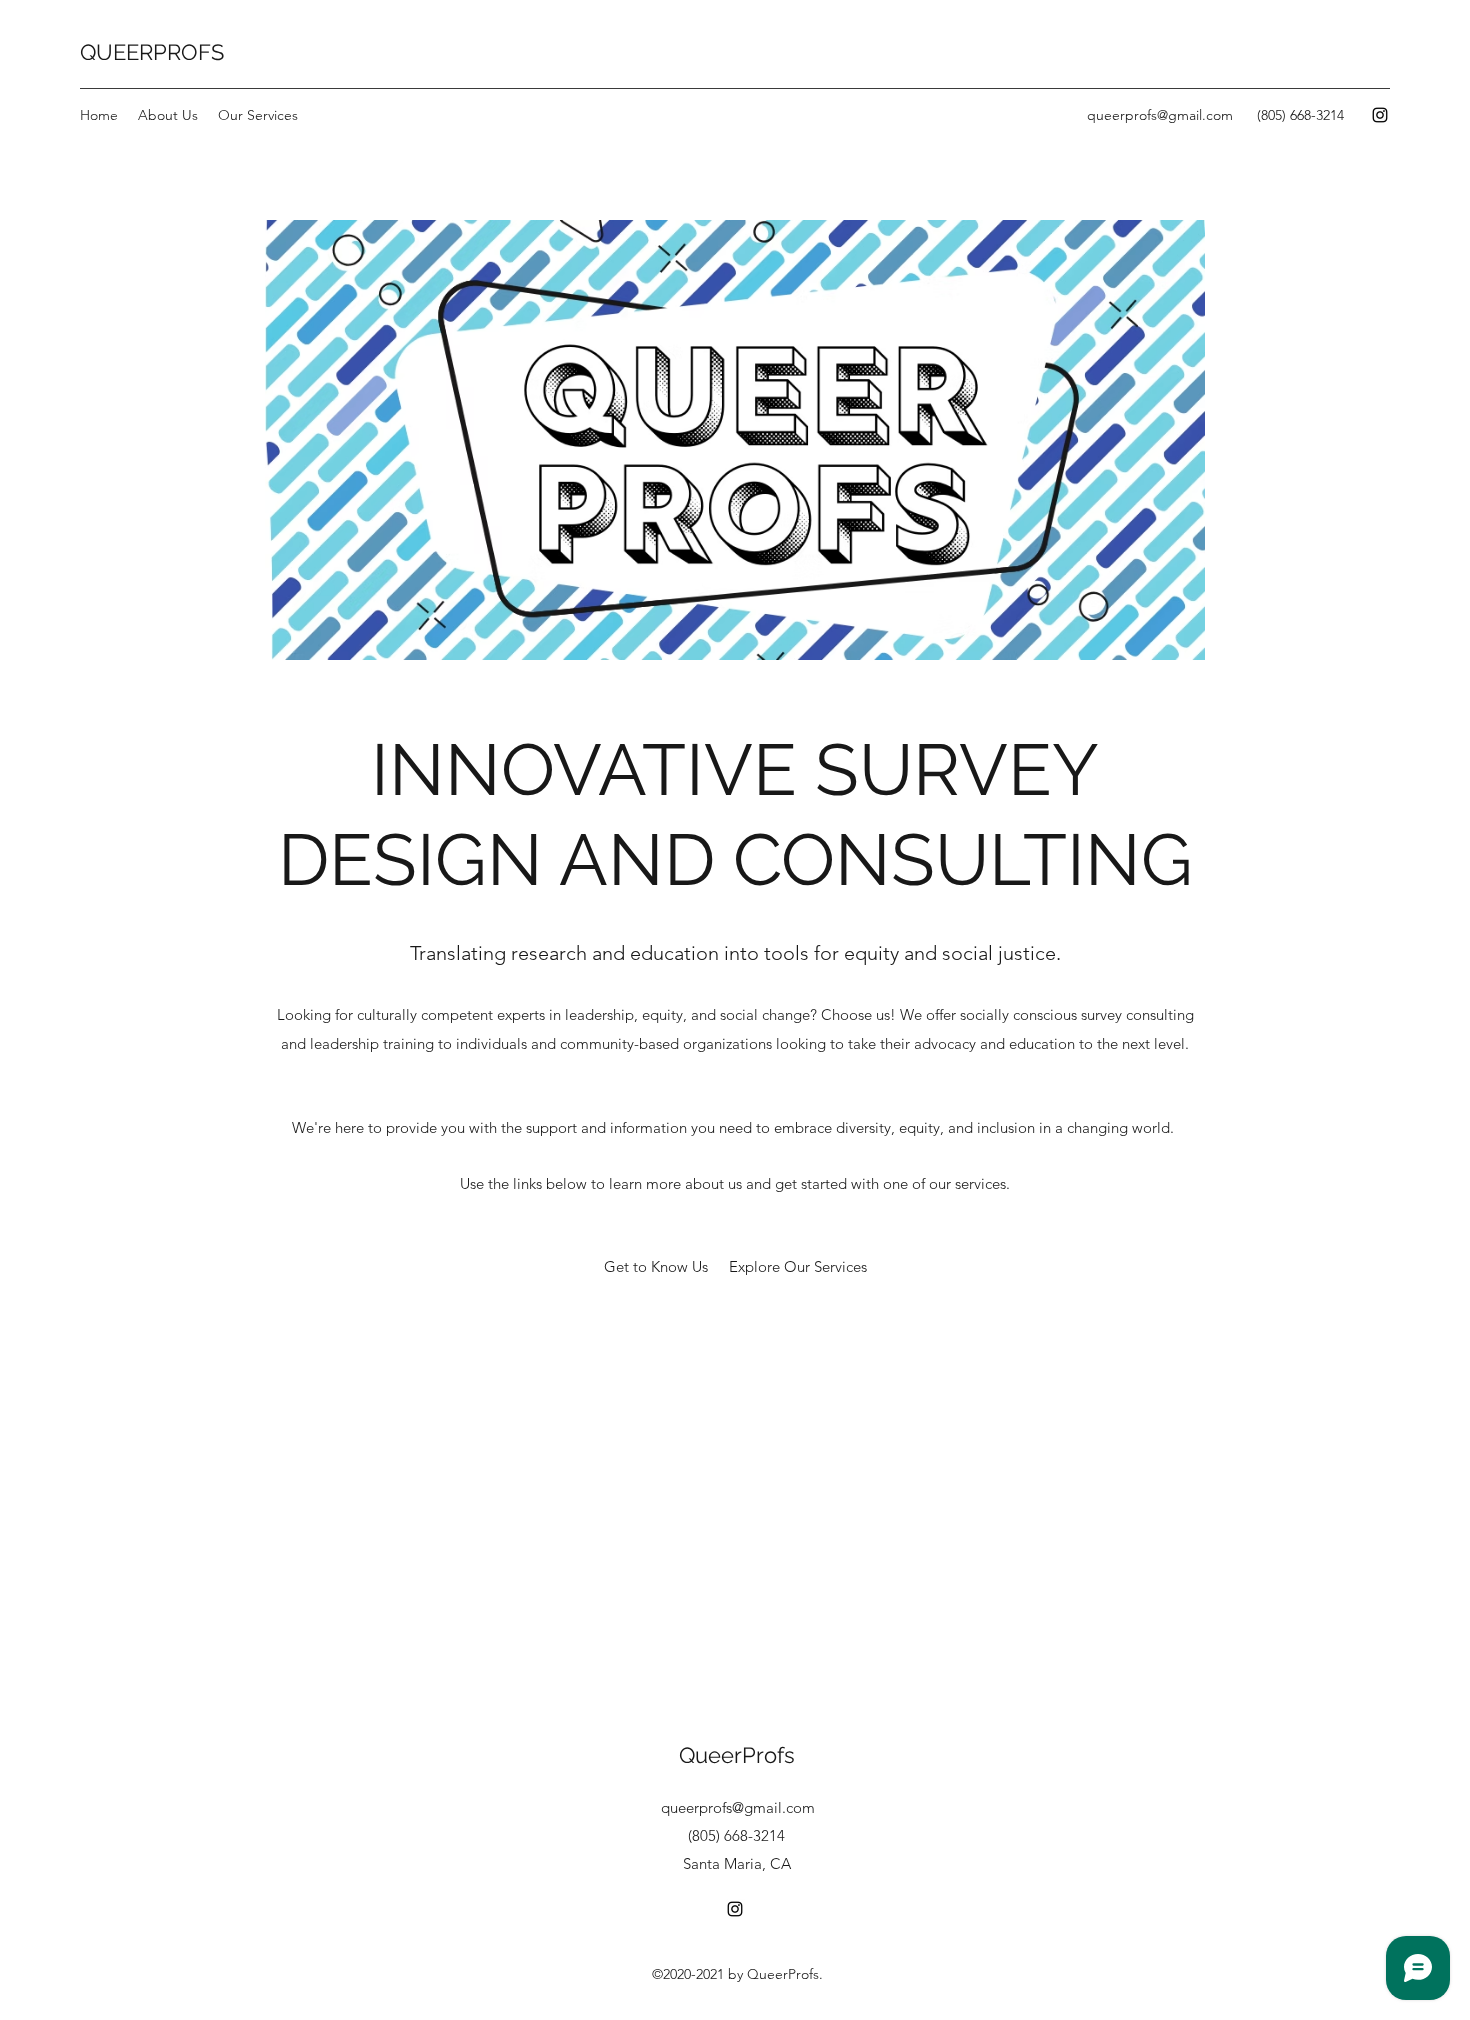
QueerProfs (737, 1755)
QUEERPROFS (152, 52)
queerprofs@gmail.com (1160, 115)
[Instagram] (1380, 115)
